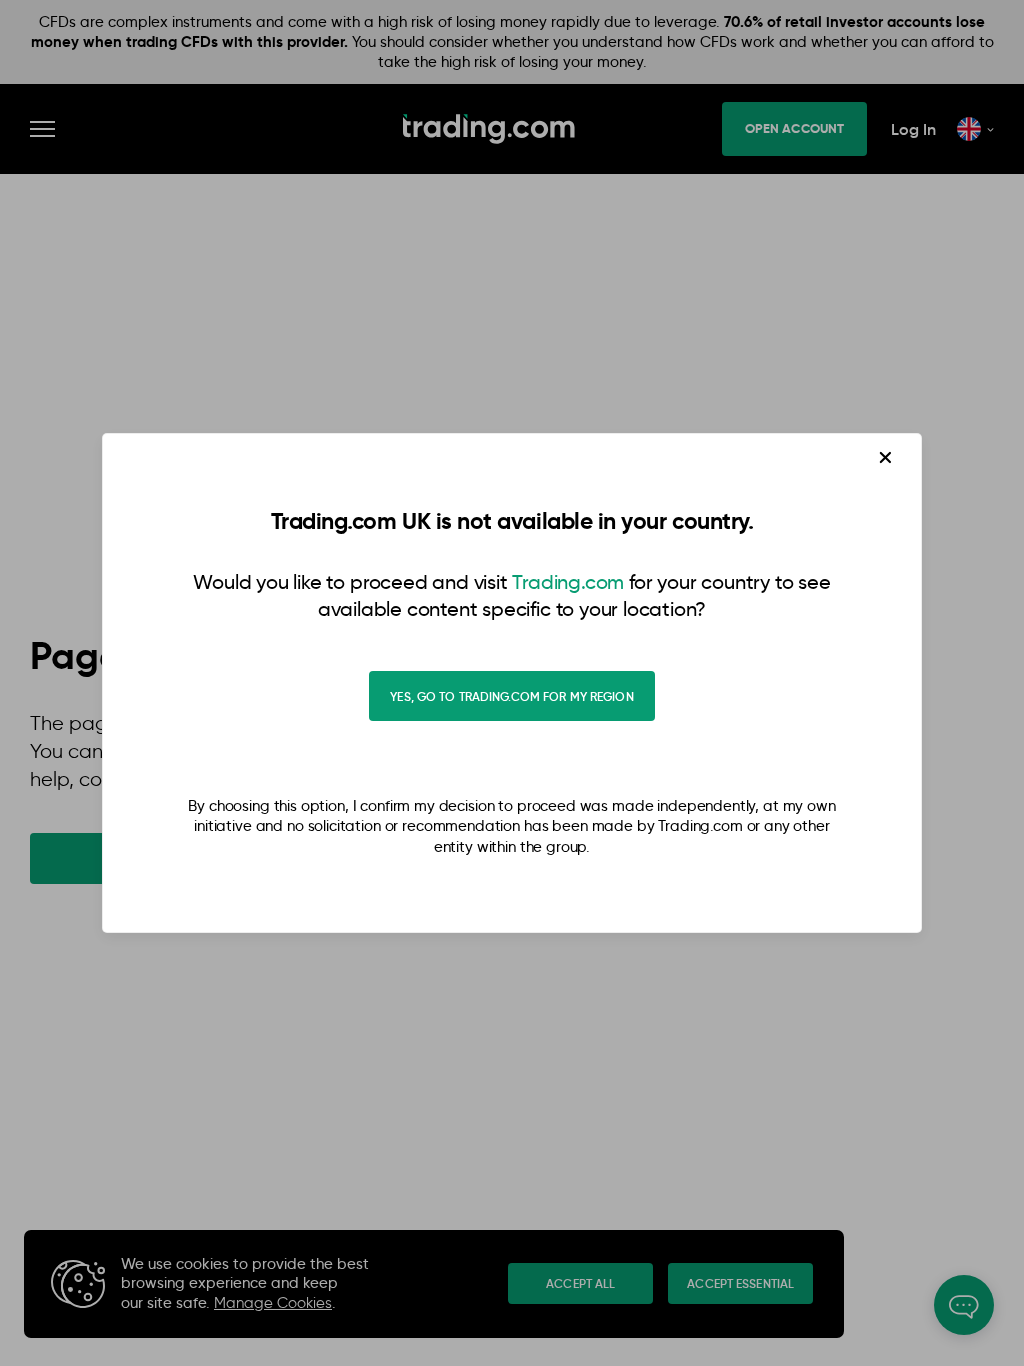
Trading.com (568, 582)
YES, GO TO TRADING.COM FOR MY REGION (511, 696)
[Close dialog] (886, 457)
